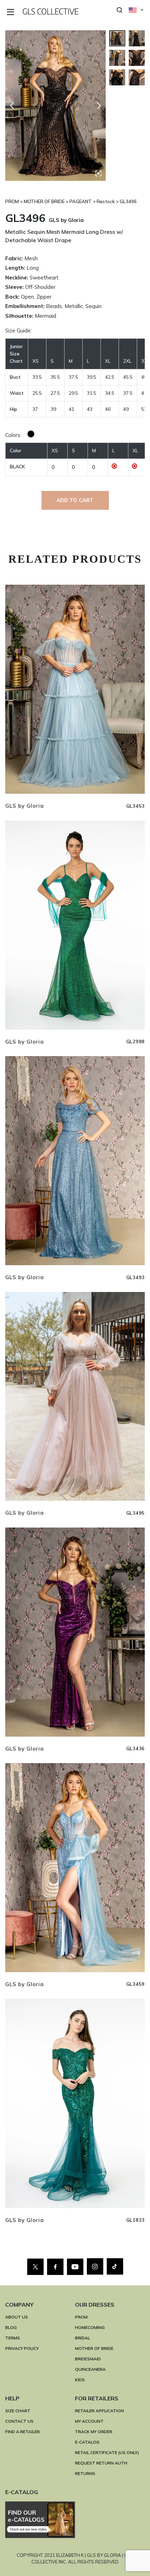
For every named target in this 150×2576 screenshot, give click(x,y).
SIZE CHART (18, 2411)
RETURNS (85, 2473)
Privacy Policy (22, 2348)
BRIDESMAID (88, 2359)
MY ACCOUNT (89, 2421)
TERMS (13, 2338)
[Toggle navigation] (11, 12)
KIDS (80, 2380)
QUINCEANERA (90, 2369)
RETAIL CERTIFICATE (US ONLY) (107, 2452)
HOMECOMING (90, 2327)
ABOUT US (17, 2317)
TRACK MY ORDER (94, 2432)
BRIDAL (82, 2338)
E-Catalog (87, 2442)
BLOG (11, 2327)
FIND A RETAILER (22, 2432)
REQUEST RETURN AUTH (101, 2463)
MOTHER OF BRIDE (94, 2348)
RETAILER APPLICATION (99, 2411)
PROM (81, 2317)
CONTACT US (19, 2421)
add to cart (75, 500)
